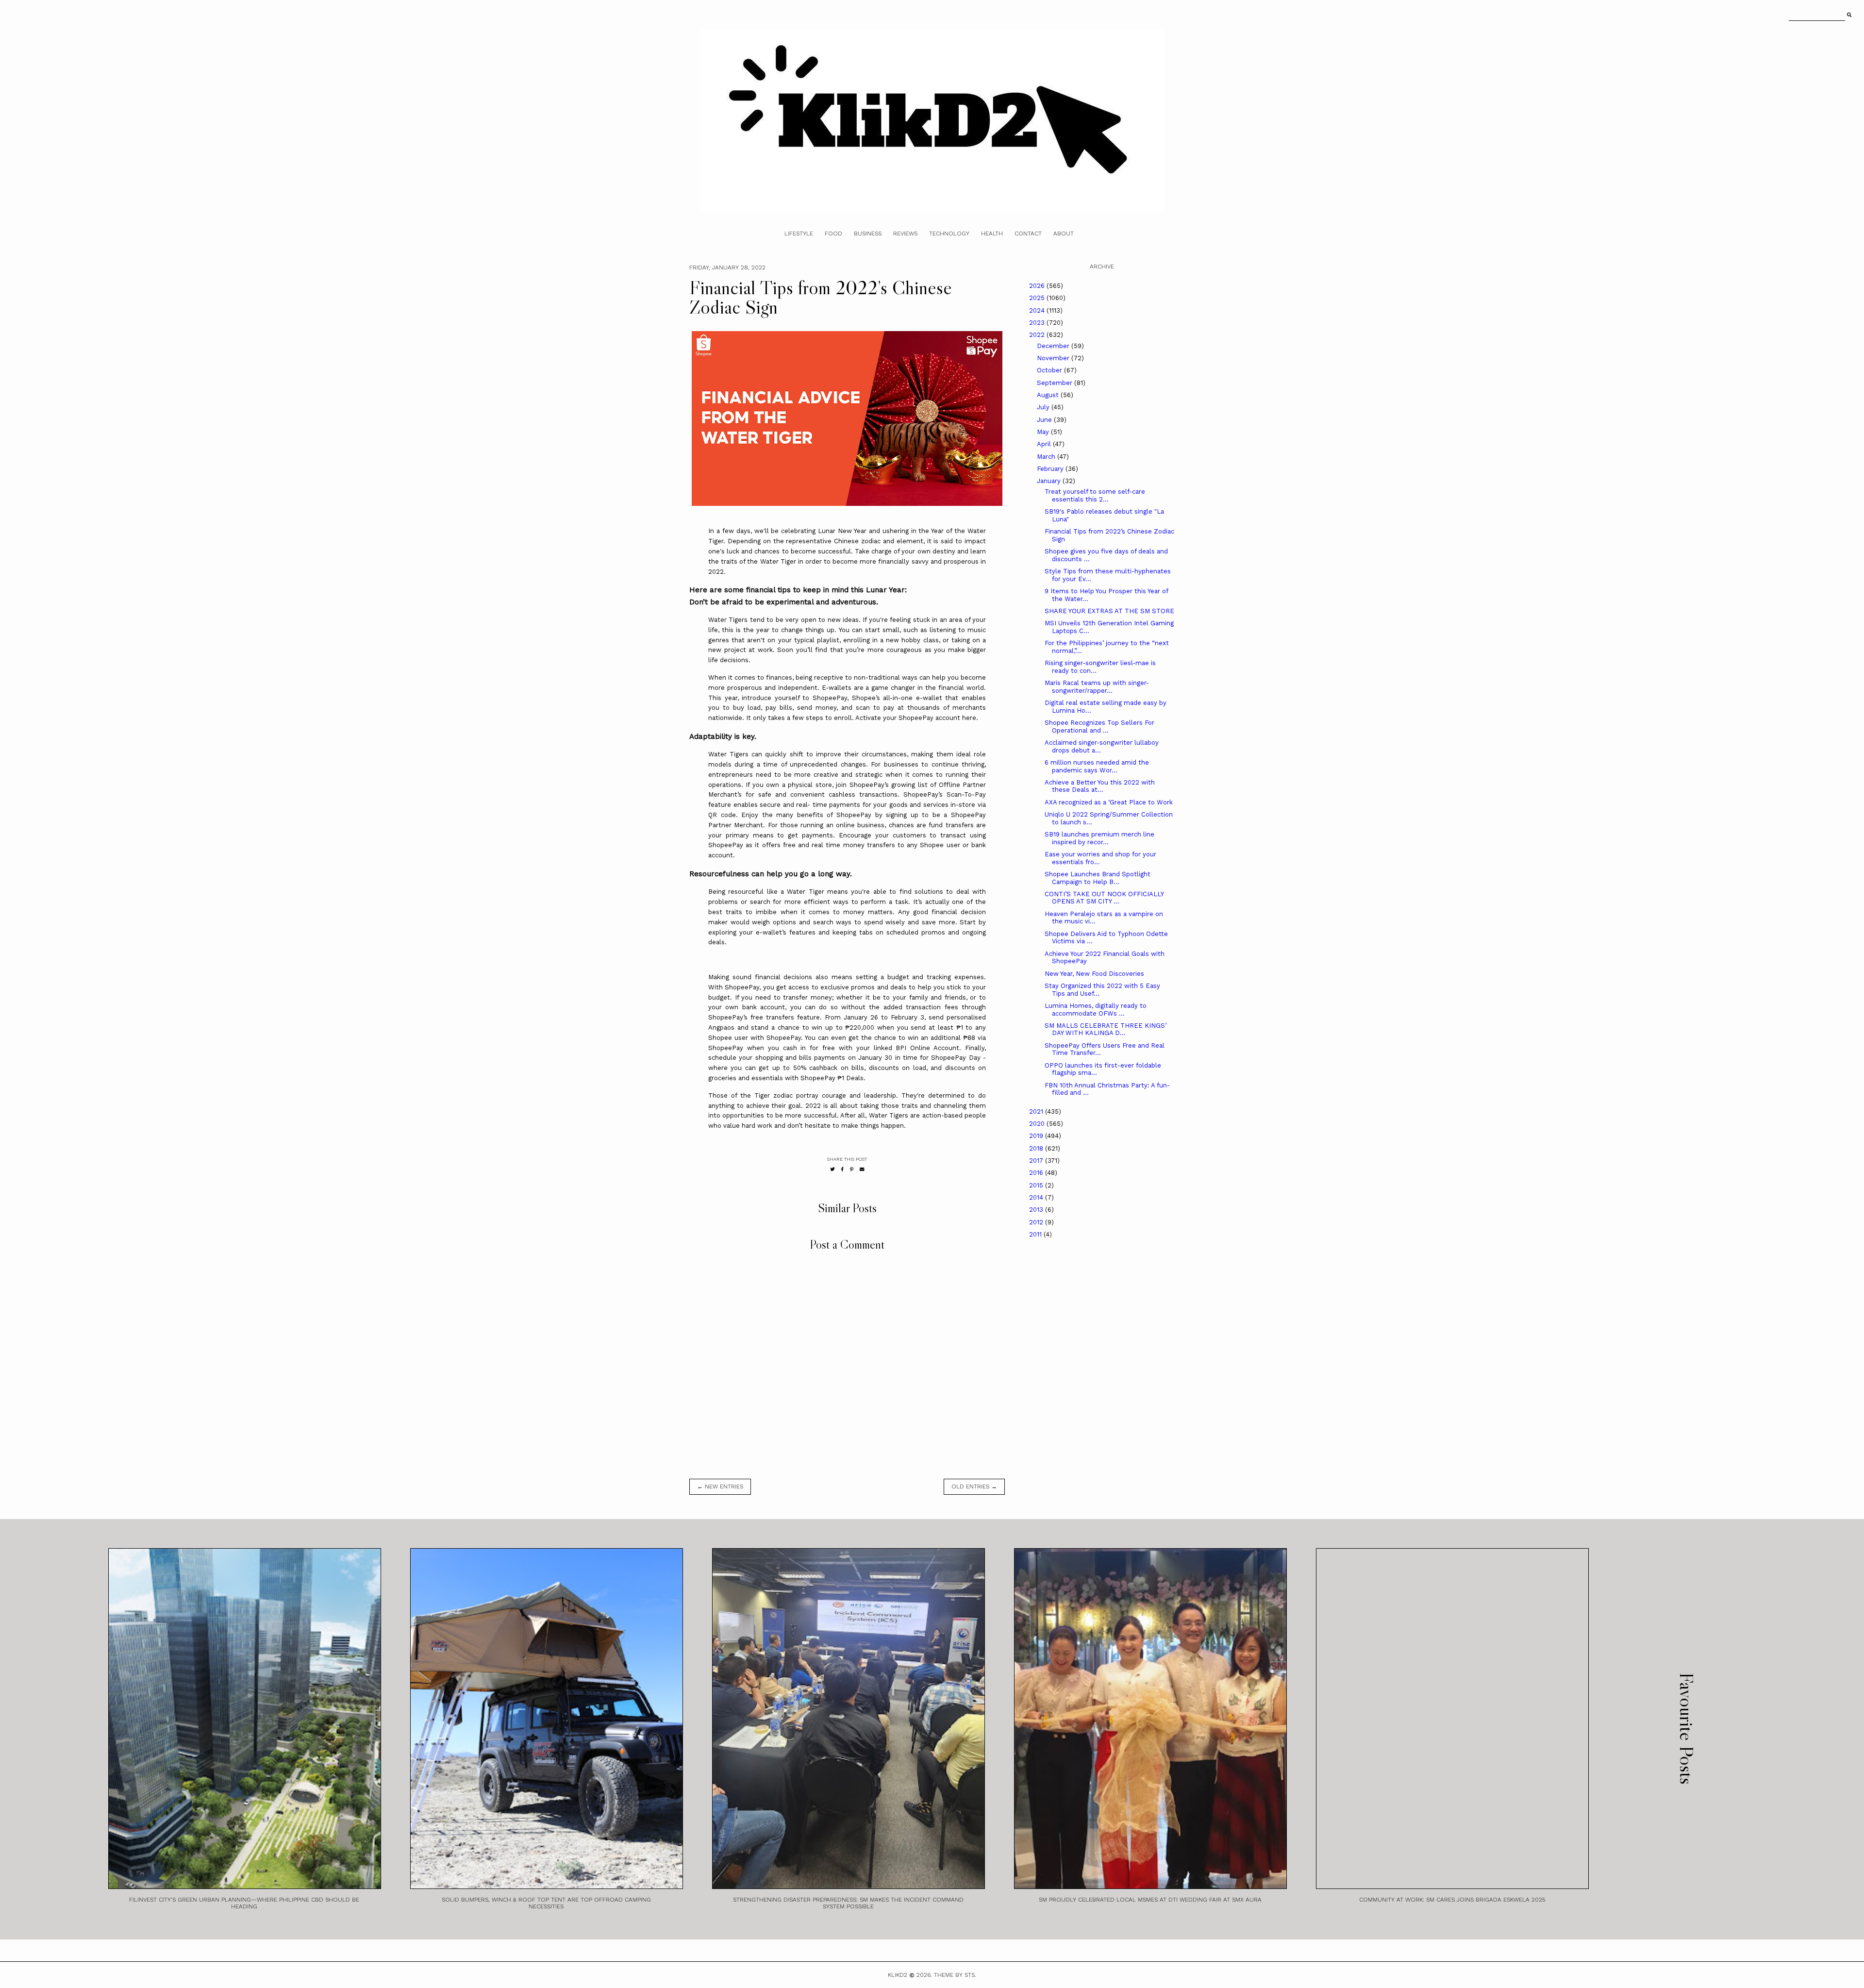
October (1050, 370)
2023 (1038, 323)
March (1047, 457)
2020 (1038, 1124)
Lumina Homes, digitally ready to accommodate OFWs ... (1096, 1010)
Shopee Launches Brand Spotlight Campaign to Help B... (1098, 878)
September (1056, 383)
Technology (949, 234)
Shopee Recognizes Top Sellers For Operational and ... (1099, 727)
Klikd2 (898, 1975)
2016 (1037, 1173)
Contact (1028, 234)
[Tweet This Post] (832, 1169)
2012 (1037, 1222)
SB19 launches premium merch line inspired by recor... (1099, 838)
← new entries (720, 1487)
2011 (1036, 1234)
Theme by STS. (955, 1975)
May (1044, 432)
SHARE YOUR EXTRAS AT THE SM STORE (1109, 611)
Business (868, 234)
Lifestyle (799, 234)
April (1045, 444)
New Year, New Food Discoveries (1094, 974)
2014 (1037, 1197)
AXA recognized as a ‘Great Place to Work (1109, 802)
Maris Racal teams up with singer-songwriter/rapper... (1097, 687)
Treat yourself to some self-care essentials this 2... (1095, 495)
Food (833, 234)
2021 (1037, 1111)
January (1050, 481)
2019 (1037, 1136)
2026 (1038, 286)
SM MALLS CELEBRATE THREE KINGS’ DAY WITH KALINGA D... (1106, 1029)
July (1044, 407)
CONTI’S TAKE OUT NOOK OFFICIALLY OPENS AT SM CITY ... (1104, 898)
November (1054, 358)
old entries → (974, 1487)
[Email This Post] (862, 1169)
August (1049, 395)
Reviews (905, 234)
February (1051, 469)
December (1054, 346)
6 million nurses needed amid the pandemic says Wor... (1097, 766)
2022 (1038, 335)
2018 (1037, 1148)
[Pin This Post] (852, 1169)
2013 (1037, 1210)
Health (992, 234)
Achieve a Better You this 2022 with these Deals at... (1100, 786)
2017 (1037, 1161)
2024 (1038, 310)
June (1045, 420)
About (1064, 234)
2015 (1037, 1185)
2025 (1038, 298)
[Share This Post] (842, 1169)
